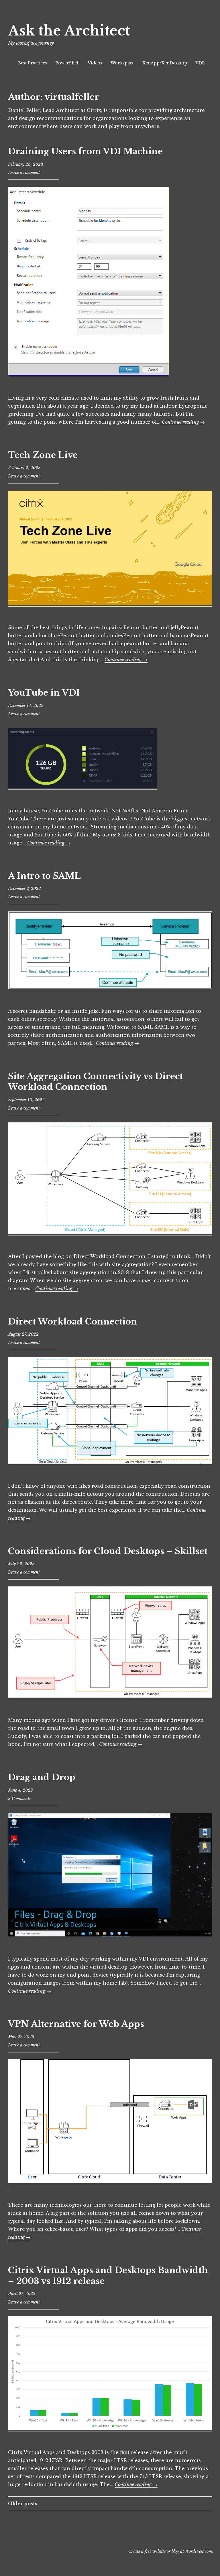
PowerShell (67, 63)
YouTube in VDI (44, 693)
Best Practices (33, 63)
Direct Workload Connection (73, 1322)
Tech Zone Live (43, 455)
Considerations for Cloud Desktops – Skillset (108, 1551)
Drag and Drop (42, 1777)
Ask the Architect (69, 31)
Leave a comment (24, 173)
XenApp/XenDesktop (165, 63)
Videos (95, 63)
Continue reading (183, 422)
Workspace (122, 63)
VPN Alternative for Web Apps (76, 2024)
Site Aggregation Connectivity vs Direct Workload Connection (95, 1082)
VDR (200, 63)
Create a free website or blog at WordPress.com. (171, 2551)
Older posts (23, 2504)
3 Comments (19, 1799)
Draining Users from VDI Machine (85, 151)
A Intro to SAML (44, 876)
